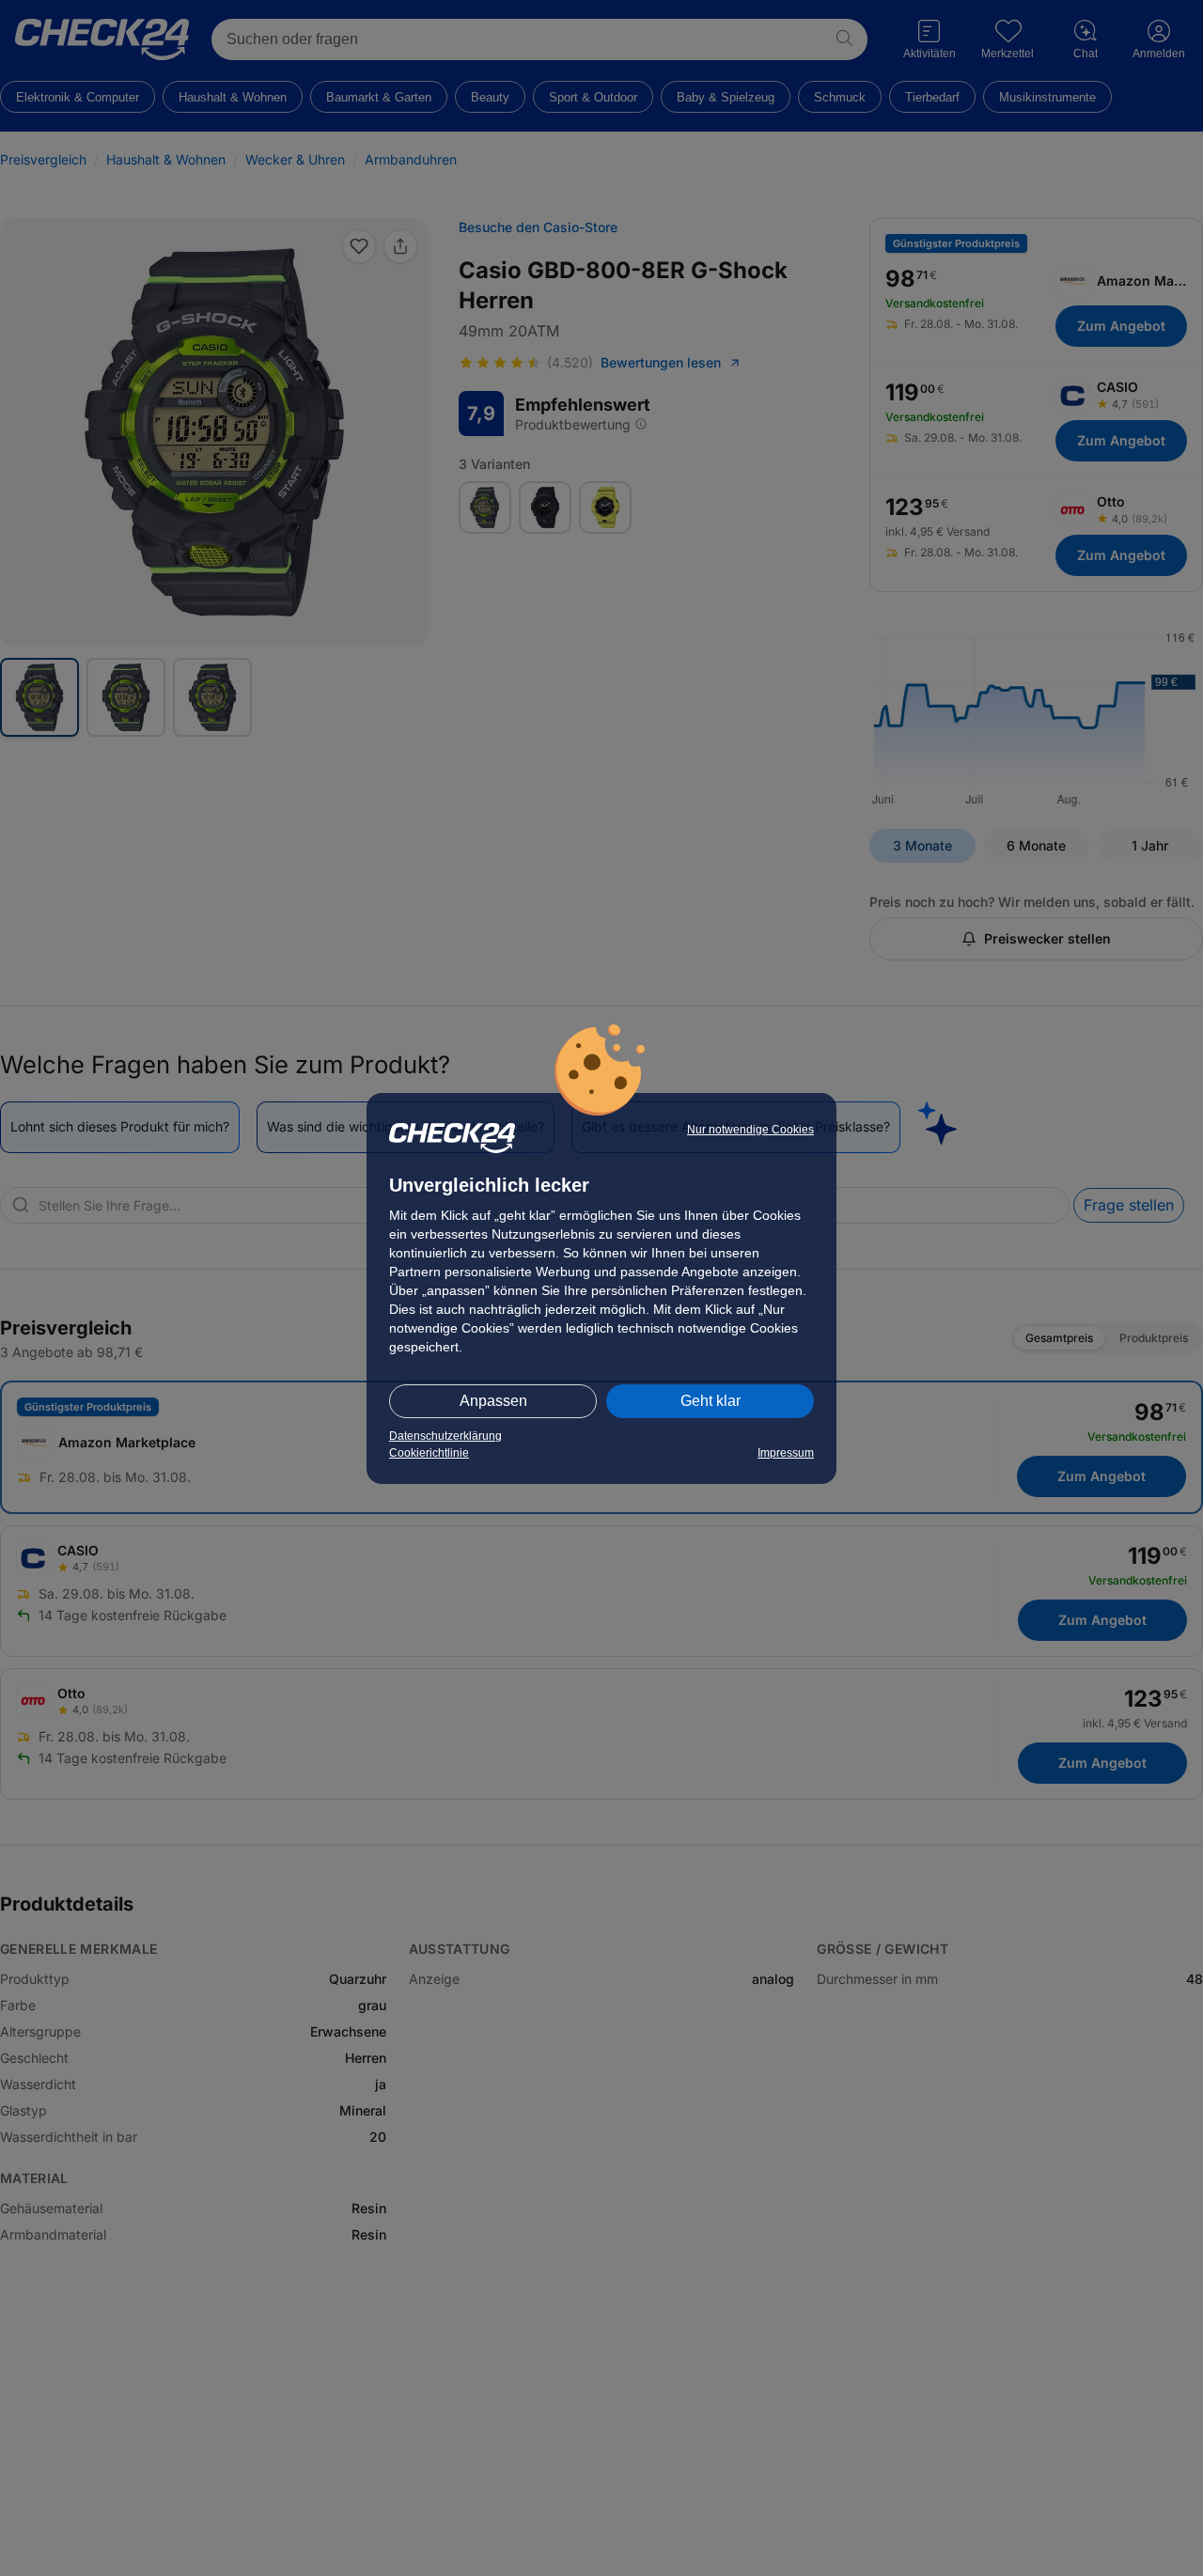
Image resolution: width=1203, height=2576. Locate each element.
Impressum (786, 1453)
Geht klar (711, 1401)
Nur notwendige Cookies (750, 1130)
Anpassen (493, 1401)
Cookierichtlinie (429, 1453)
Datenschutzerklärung (445, 1436)
